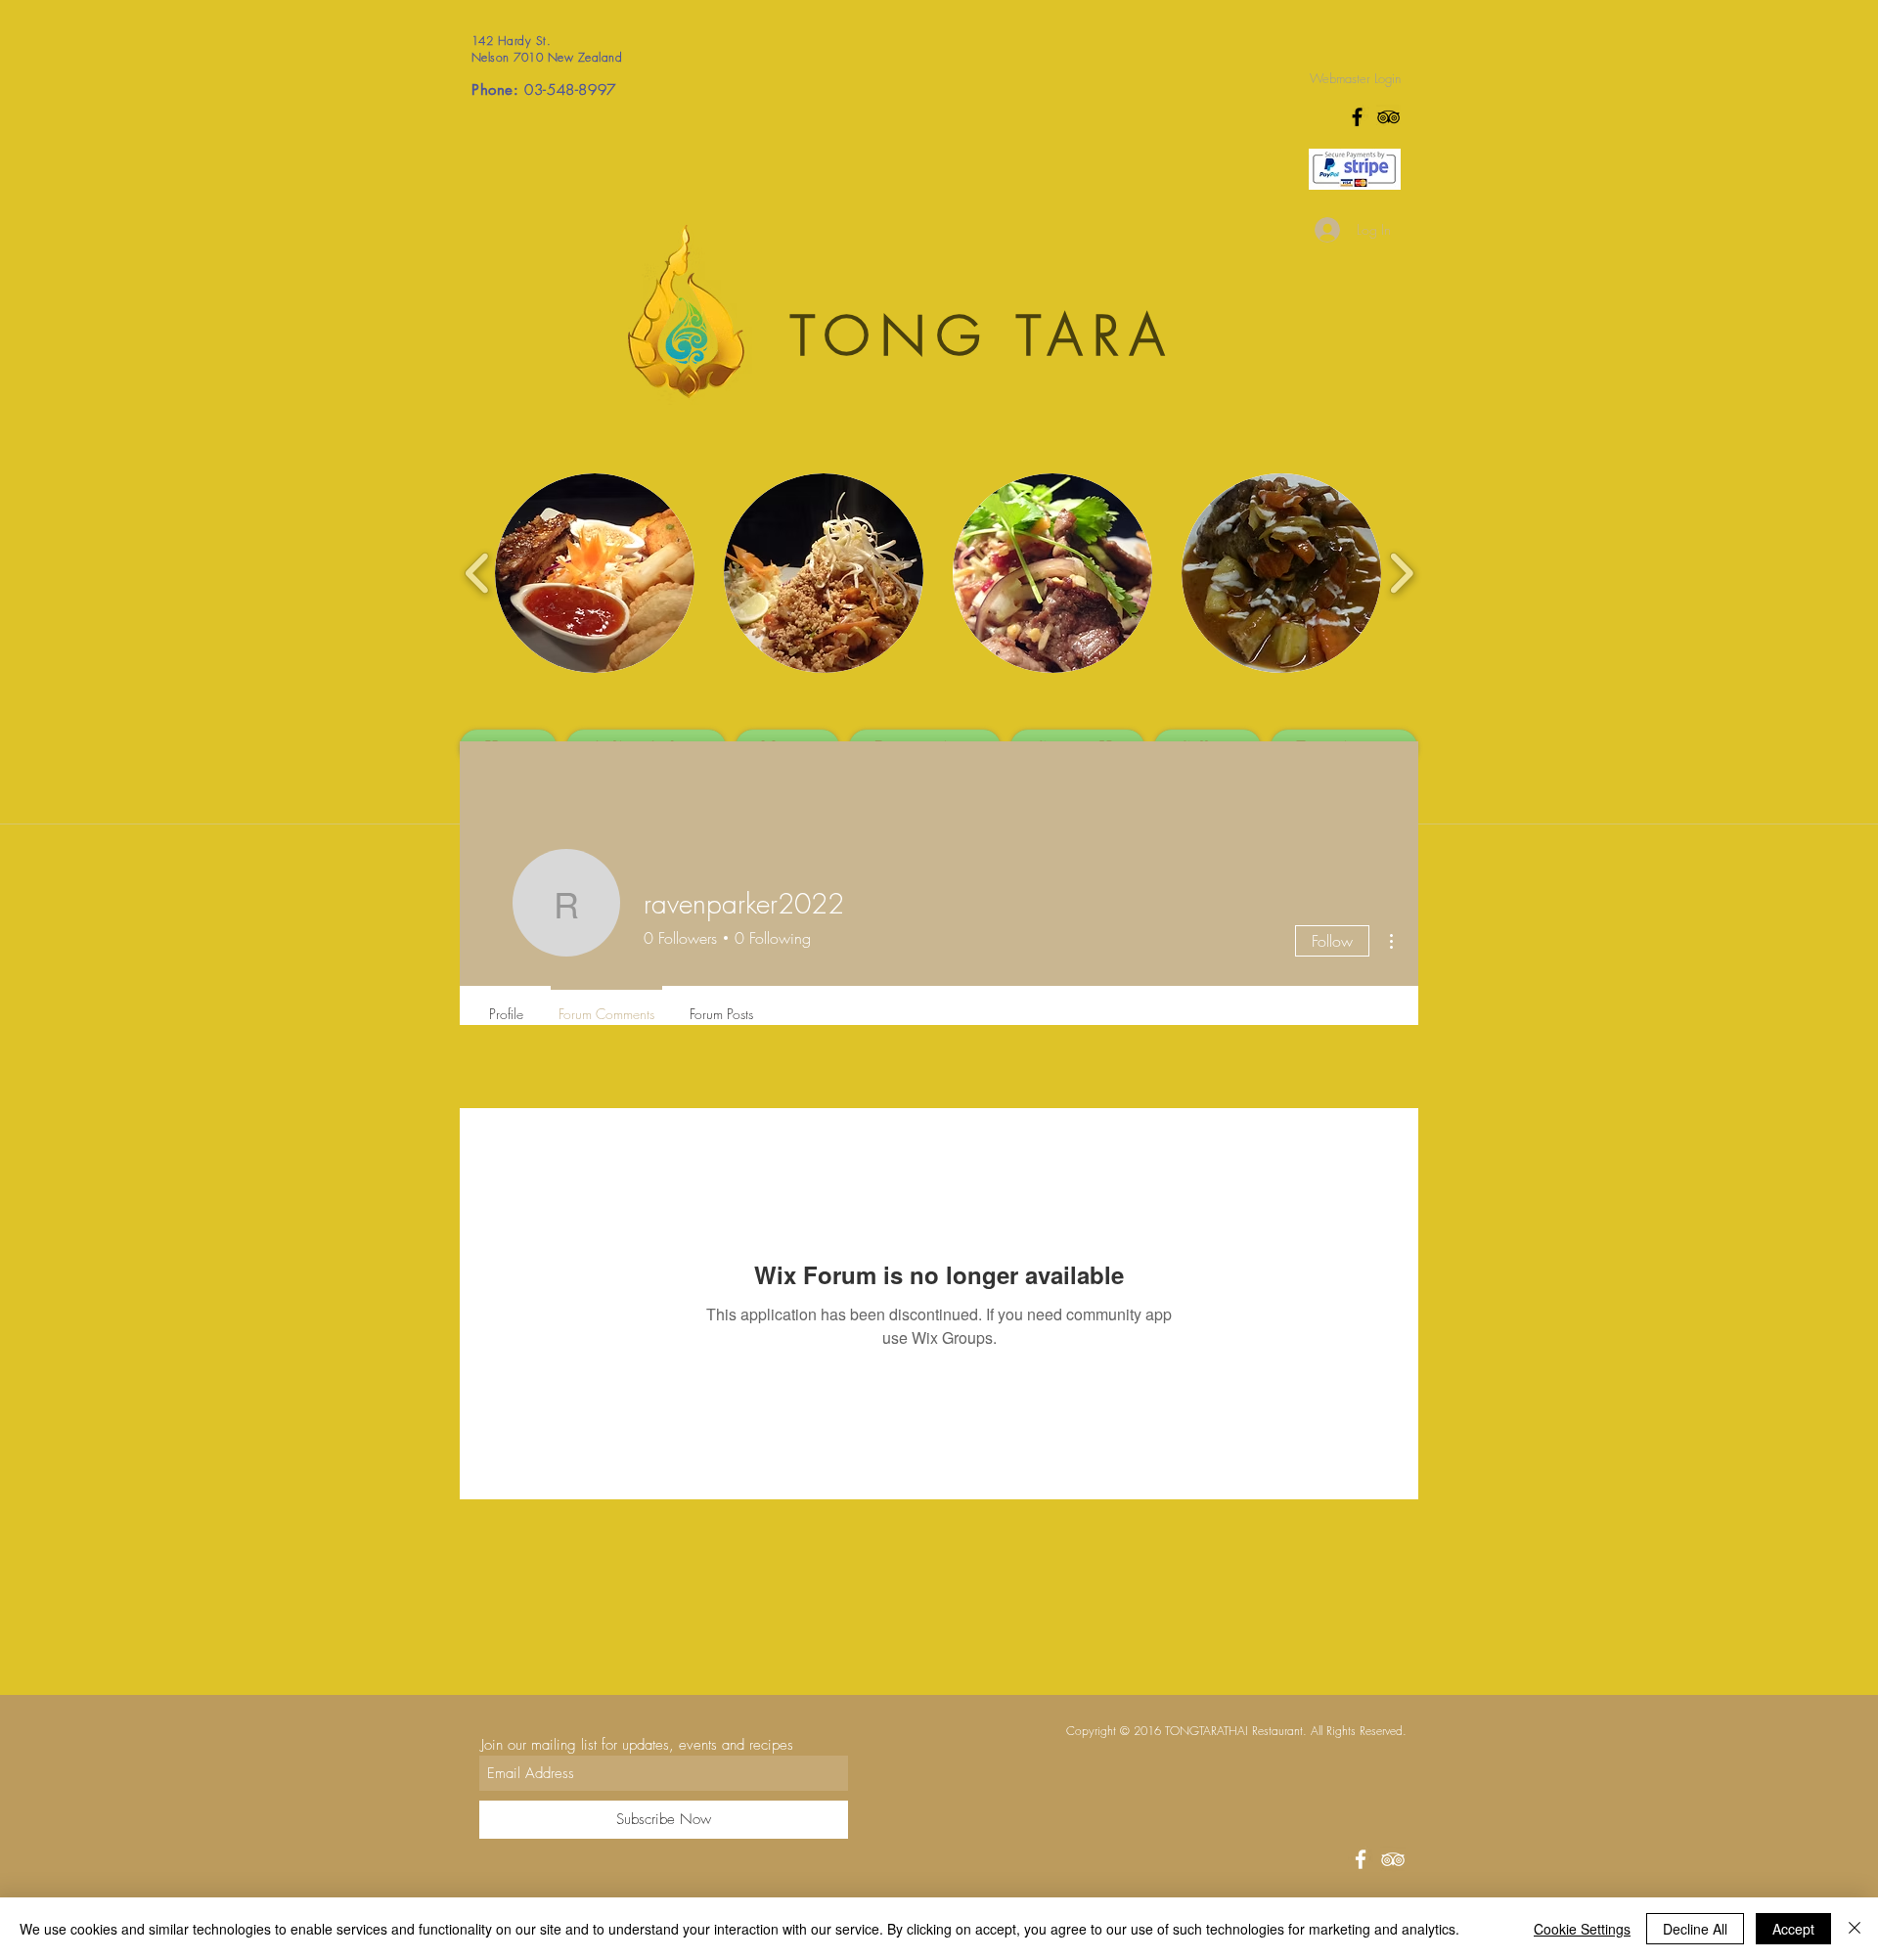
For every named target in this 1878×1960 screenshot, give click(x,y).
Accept (1793, 1929)
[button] (595, 573)
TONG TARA (983, 336)
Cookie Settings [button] (1582, 1929)
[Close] (1855, 1929)
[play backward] (478, 573)
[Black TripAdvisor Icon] (1388, 117)
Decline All (1695, 1929)
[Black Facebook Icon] (1357, 117)
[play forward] (1401, 573)
